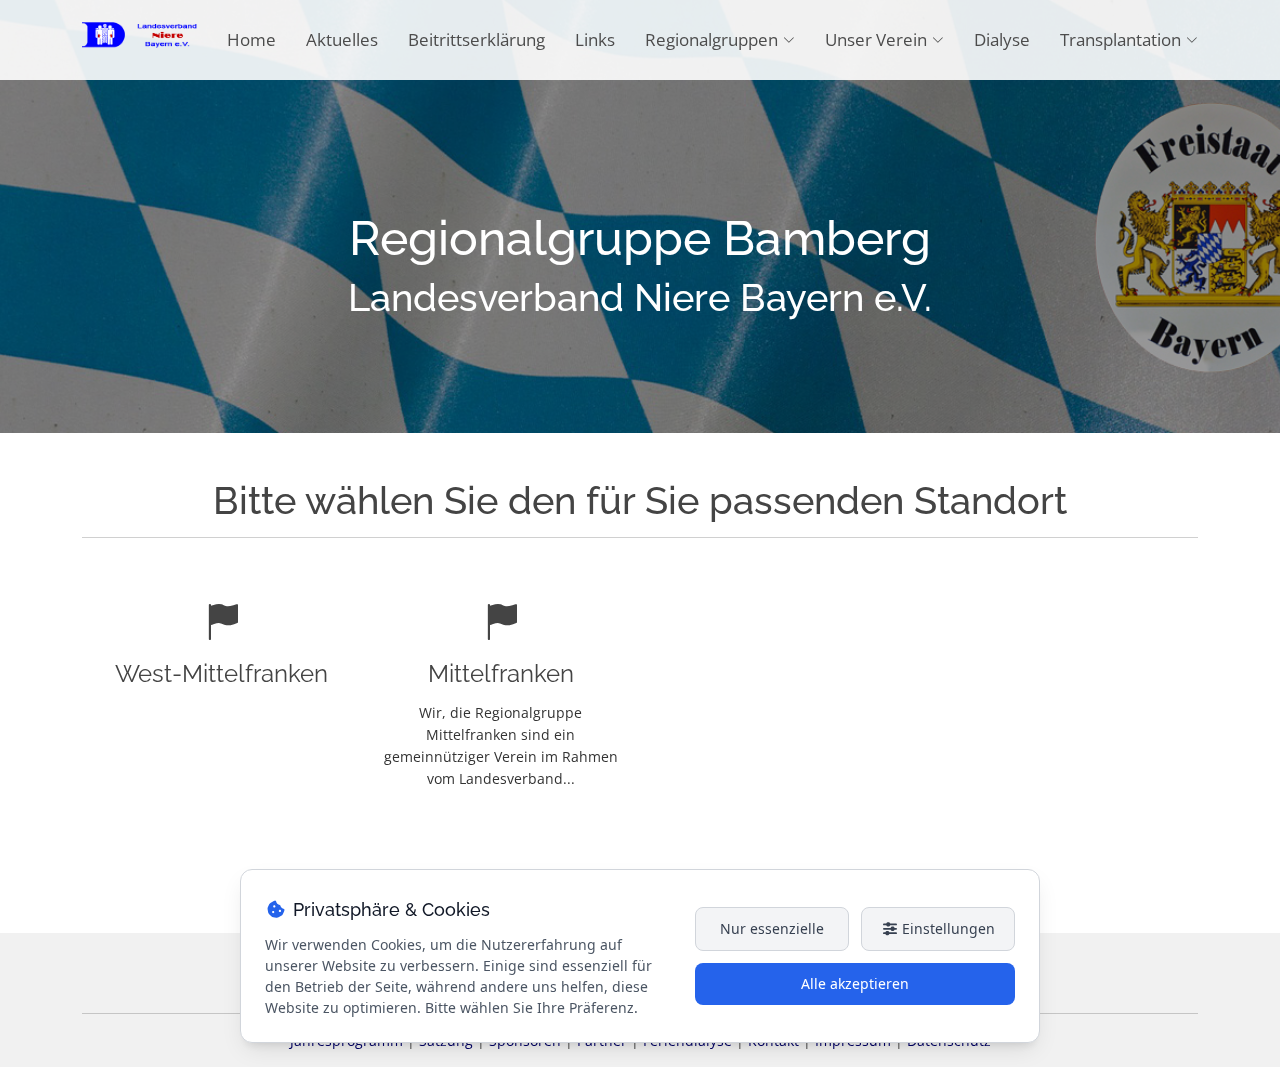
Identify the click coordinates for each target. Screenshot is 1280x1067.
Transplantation (1120, 39)
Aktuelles (342, 39)
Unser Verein (876, 39)
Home (251, 39)
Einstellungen (946, 928)
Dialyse (1002, 39)
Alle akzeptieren (855, 983)
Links (595, 39)
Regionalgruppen (711, 39)
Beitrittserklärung (476, 39)
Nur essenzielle (772, 928)
